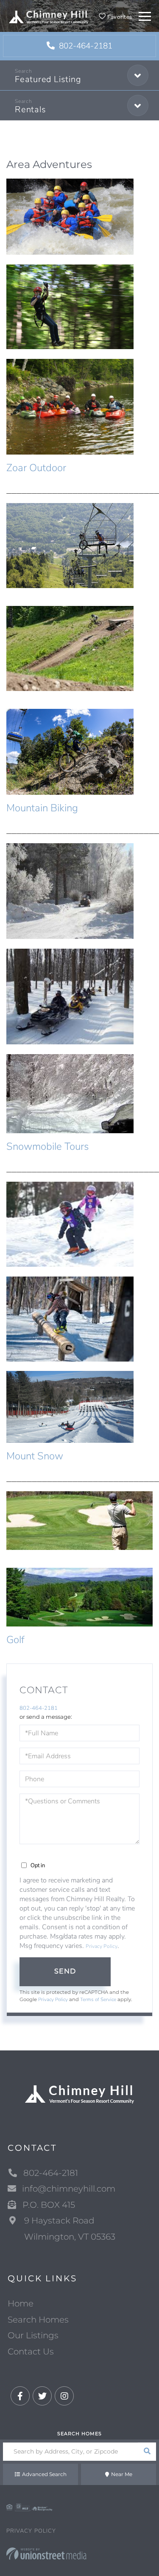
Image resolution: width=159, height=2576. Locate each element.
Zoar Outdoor (36, 468)
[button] (147, 2452)
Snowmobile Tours (47, 1146)
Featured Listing (48, 79)
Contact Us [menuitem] (31, 2351)
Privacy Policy (102, 1946)
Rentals (30, 109)
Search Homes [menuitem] (38, 2320)
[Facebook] (20, 2396)
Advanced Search (44, 2474)
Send (65, 1971)
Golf (15, 1640)
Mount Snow (35, 1456)
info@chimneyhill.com (69, 2189)
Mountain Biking (42, 808)
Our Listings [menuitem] (33, 2335)
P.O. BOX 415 (49, 2205)
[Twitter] (42, 2396)
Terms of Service (98, 1999)
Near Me (122, 2474)
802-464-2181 (85, 46)
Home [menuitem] (21, 2303)
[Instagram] (64, 2396)
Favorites (119, 17)
